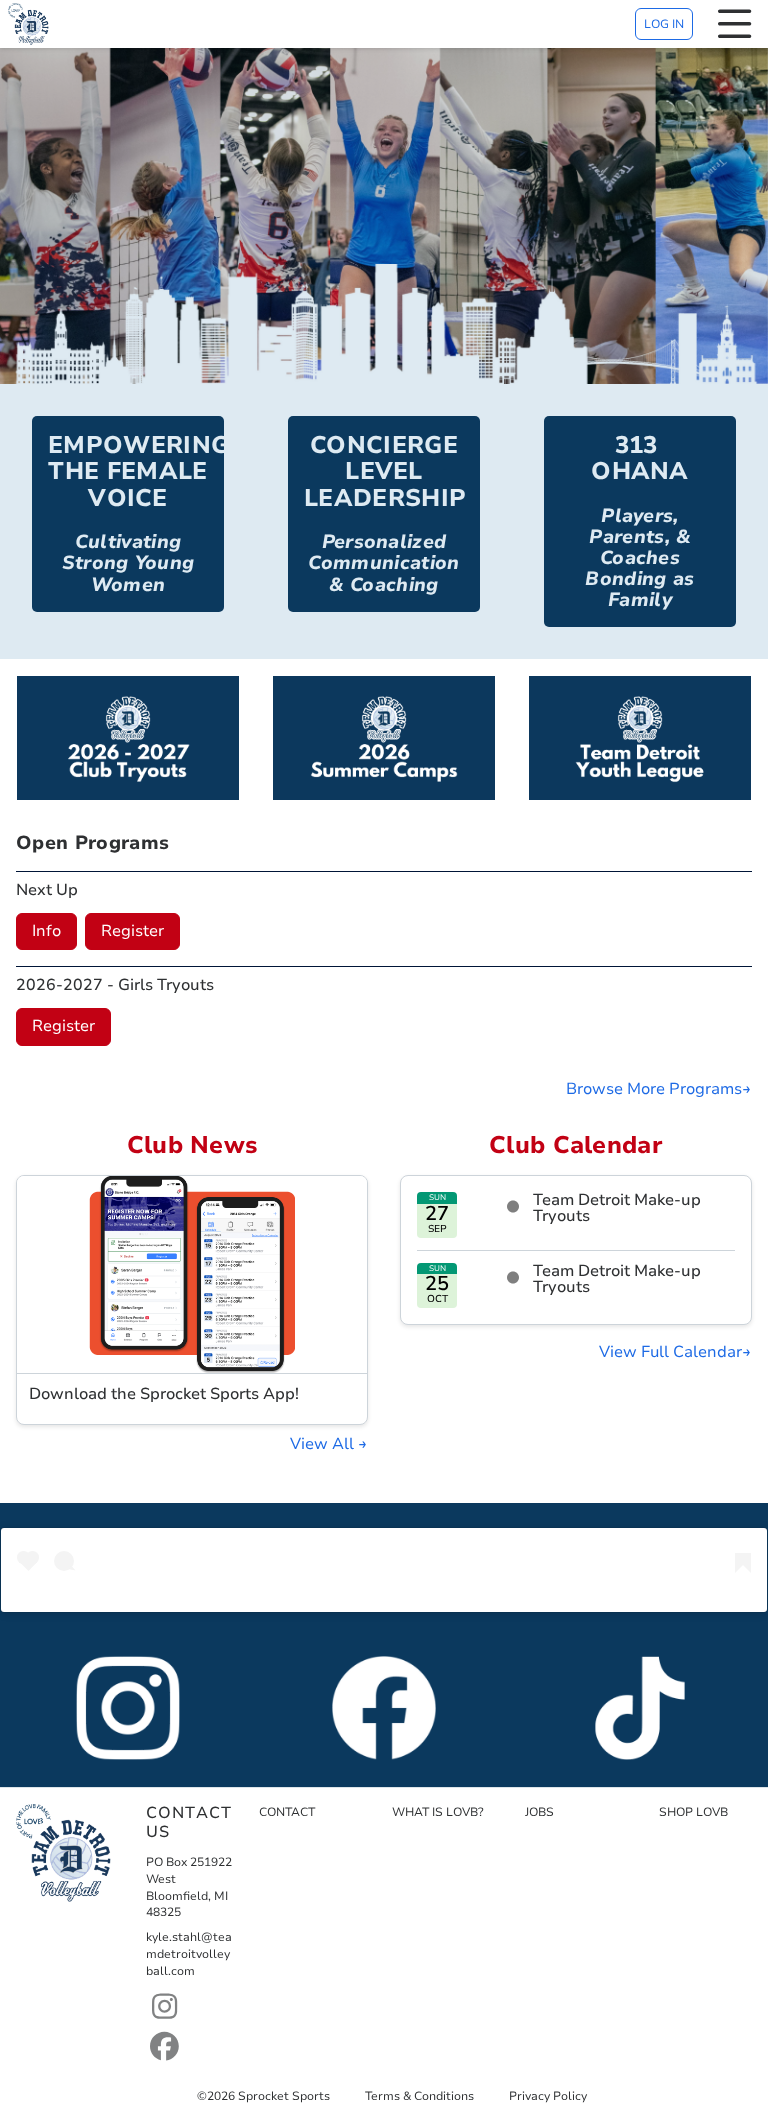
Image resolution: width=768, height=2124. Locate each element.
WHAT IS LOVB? (438, 1812)
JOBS (539, 1812)
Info (46, 931)
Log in (664, 24)
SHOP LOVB (693, 1812)
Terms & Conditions (419, 2096)
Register (132, 931)
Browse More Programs (654, 1089)
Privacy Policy (548, 2096)
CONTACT (287, 1812)
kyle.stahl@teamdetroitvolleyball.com (189, 1954)
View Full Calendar (670, 1352)
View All (324, 1444)
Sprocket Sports (284, 2096)
